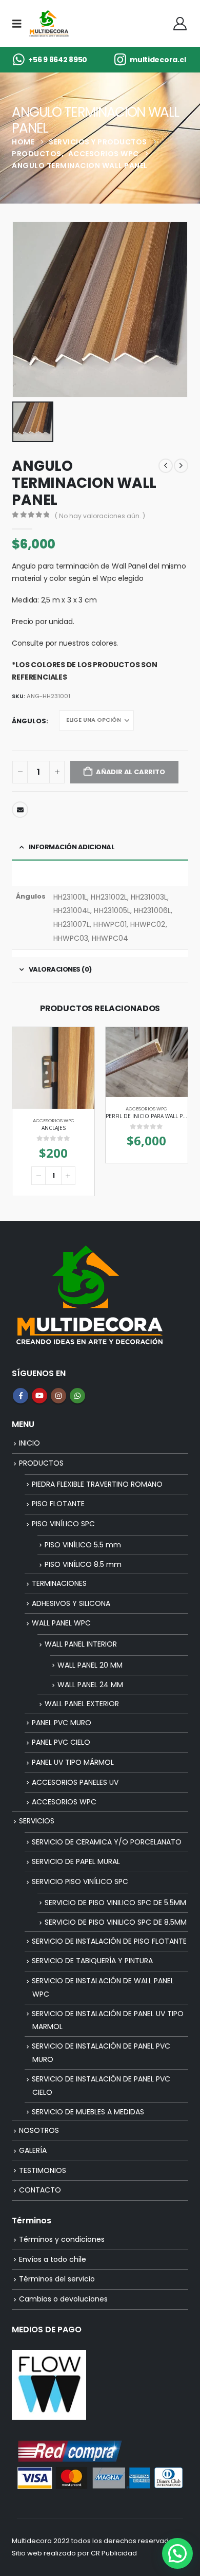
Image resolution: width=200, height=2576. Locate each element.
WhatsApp (77, 1396)
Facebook (21, 1396)
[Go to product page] (53, 1068)
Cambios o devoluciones (63, 2299)
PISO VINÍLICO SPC (63, 1524)
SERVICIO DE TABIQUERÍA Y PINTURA (92, 1961)
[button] (20, 24)
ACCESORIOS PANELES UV (75, 1782)
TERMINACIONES (59, 1583)
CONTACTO (40, 2190)
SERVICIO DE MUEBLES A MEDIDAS (88, 2112)
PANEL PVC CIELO (61, 1742)
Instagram (58, 1396)
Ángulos (29, 721)
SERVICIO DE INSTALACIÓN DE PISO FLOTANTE (109, 1941)
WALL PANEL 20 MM (90, 1665)
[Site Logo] (49, 23)
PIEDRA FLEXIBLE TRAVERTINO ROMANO (97, 1484)
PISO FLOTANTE (58, 1504)
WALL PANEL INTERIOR (81, 1644)
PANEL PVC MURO (62, 1723)
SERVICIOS (37, 1821)
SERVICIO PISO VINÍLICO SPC (80, 1881)
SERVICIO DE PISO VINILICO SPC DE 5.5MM (115, 1903)
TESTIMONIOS (43, 2170)
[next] (181, 466)
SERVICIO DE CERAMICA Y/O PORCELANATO (107, 1842)
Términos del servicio (57, 2279)
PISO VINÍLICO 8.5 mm (83, 1564)
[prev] (166, 466)
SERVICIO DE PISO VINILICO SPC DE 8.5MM (116, 1922)
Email (20, 810)
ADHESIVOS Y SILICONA (71, 1603)
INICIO (29, 1443)
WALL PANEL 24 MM (90, 1685)
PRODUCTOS (41, 1463)
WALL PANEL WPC (61, 1623)
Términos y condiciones (62, 2239)
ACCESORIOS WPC (54, 1120)
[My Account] (180, 24)
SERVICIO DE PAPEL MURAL (76, 1861)
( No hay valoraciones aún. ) (100, 516)
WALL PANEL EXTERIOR (82, 1704)
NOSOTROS (39, 2130)
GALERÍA (33, 2150)
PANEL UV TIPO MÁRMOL (73, 1762)
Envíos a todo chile (53, 2259)
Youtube (39, 1396)
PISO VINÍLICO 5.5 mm (83, 1545)
